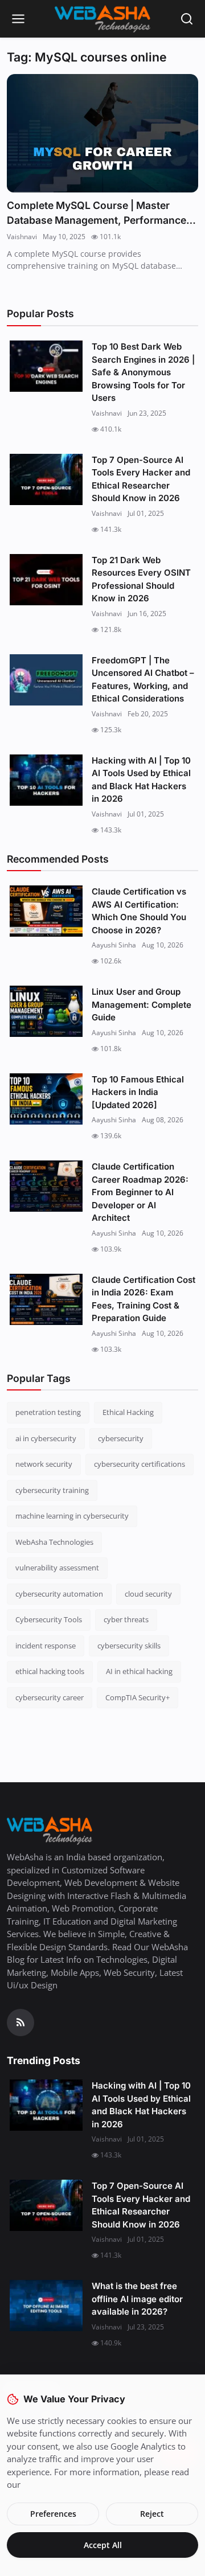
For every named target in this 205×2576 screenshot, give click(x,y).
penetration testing (48, 1412)
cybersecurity (121, 1438)
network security (44, 1464)
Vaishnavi (22, 237)
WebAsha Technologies (54, 1542)
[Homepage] (102, 19)
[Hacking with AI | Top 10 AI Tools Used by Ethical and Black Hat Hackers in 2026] (46, 780)
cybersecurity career (50, 1697)
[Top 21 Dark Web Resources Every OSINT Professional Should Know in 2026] (46, 580)
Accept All (103, 2545)
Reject (152, 2514)
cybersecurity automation (59, 1594)
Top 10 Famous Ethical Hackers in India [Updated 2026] (138, 1092)
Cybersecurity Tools (49, 1619)
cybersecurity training (52, 1490)
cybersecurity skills (129, 1646)
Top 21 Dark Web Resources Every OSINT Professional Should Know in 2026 (141, 579)
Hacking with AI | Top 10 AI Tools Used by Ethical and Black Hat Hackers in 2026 (141, 780)
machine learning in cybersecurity (72, 1516)
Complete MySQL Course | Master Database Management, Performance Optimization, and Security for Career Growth (97, 213)
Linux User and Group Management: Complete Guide (142, 1004)
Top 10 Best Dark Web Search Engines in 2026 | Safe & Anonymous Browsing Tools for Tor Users (143, 372)
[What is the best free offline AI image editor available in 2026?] (46, 2306)
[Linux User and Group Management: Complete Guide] (46, 1011)
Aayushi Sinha (114, 945)
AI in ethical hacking (139, 1671)
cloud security (148, 1594)
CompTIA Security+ (138, 1697)
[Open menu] (18, 19)
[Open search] (187, 19)
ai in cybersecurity (46, 1438)
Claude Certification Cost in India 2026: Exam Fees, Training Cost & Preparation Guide (143, 1299)
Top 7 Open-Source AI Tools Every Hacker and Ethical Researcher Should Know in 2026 (141, 479)
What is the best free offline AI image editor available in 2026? (137, 2299)
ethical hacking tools (50, 1671)
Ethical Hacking (128, 1412)
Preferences (53, 2514)
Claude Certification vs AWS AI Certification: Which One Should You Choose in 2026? (139, 911)
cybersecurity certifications (140, 1464)
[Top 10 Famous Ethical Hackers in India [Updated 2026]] (46, 1099)
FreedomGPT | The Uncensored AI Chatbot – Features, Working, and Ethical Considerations (143, 680)
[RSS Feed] (20, 2023)
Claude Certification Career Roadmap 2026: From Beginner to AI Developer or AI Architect (140, 1192)
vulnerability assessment (57, 1568)
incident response (46, 1646)
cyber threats (126, 1619)
